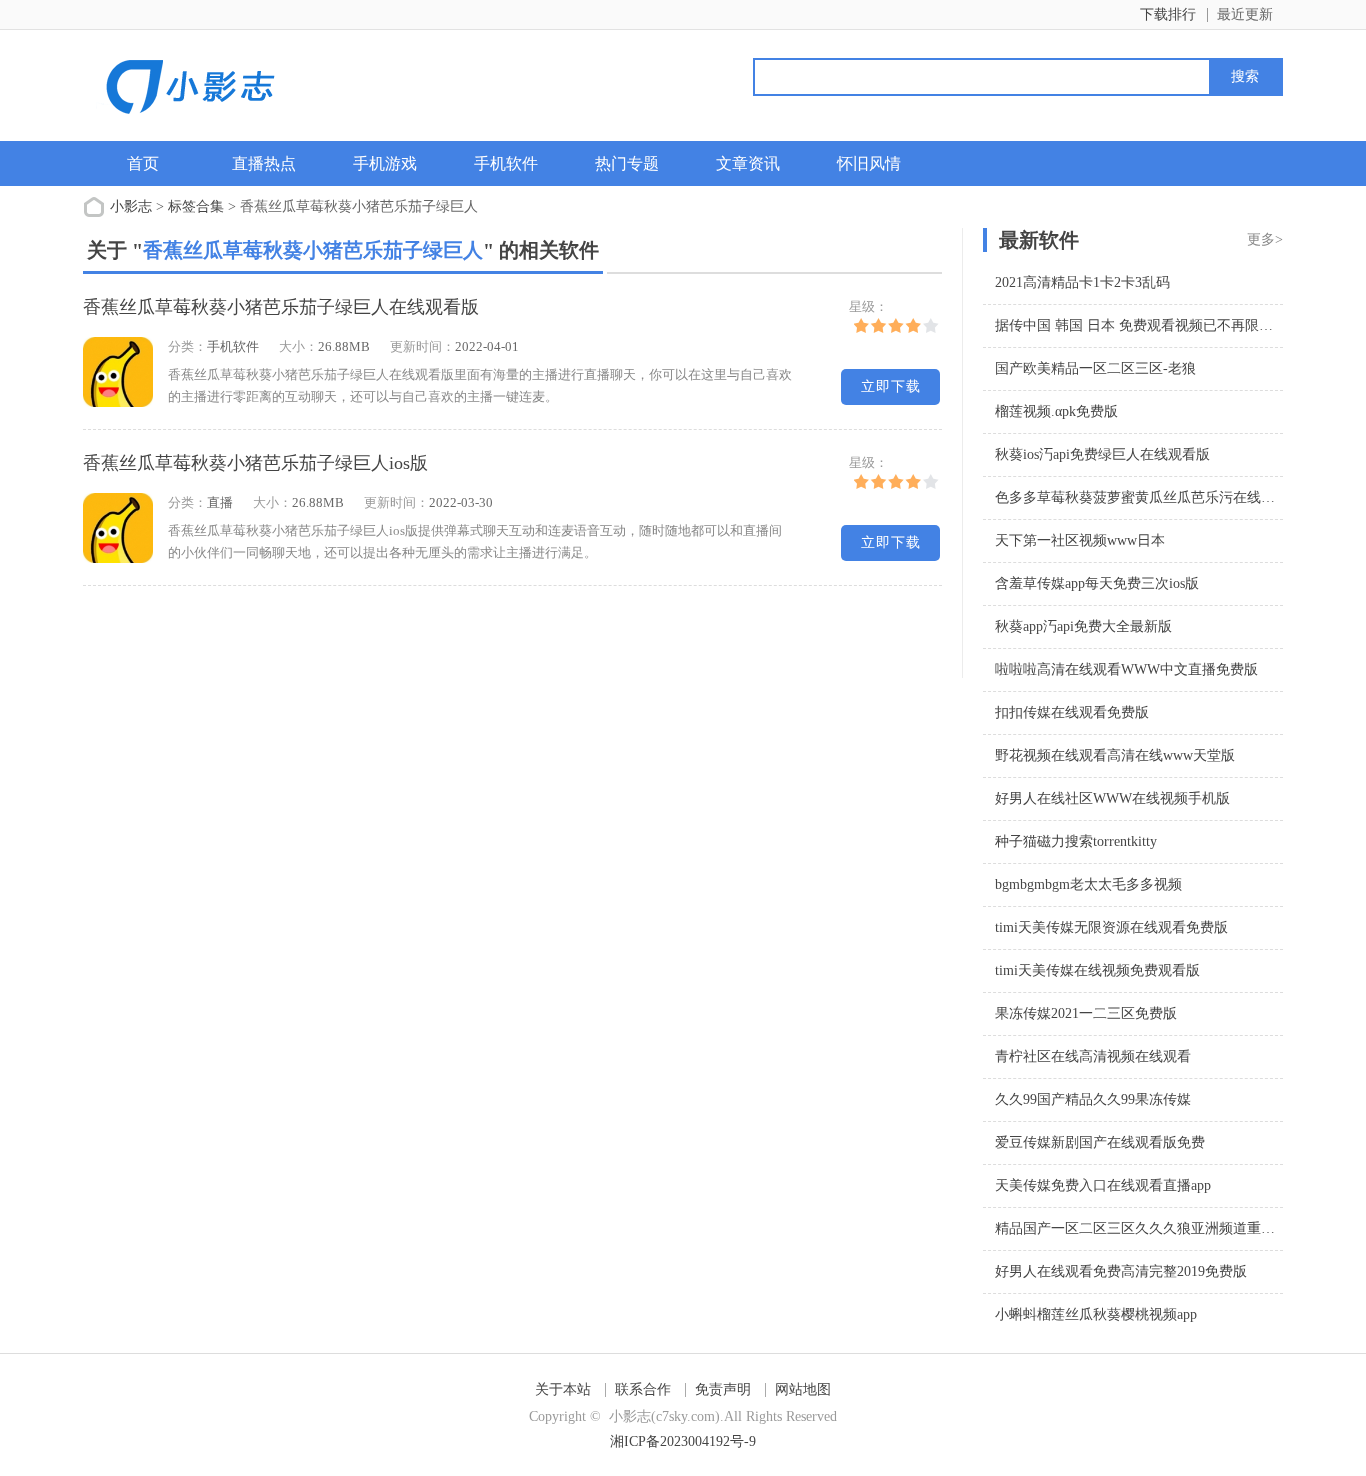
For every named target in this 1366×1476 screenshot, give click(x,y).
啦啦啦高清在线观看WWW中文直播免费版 (1126, 669)
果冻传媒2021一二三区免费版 (1086, 1013)
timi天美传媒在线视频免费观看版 (1097, 970)
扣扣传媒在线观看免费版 (1072, 712)
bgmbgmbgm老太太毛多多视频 (1088, 884)
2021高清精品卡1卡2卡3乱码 (1082, 282)
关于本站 (563, 1389)
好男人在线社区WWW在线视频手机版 (1112, 798)
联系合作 (643, 1389)
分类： (187, 346)
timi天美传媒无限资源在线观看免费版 (1111, 927)
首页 (143, 163)
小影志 (131, 206)
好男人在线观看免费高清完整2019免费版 (1121, 1271)
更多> (1265, 239)
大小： (298, 346)
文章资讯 (748, 163)
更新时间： (422, 346)
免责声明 (723, 1389)
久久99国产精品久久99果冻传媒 (1093, 1099)
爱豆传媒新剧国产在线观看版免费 (1100, 1142)
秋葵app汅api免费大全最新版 (1083, 626)
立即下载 (891, 386)
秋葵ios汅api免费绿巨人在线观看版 (1102, 454)
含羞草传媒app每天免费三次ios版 (1097, 583)
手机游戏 (385, 163)
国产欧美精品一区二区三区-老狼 (1095, 368)
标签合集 (196, 206)
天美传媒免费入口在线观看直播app (1103, 1185)
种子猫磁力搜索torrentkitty (1076, 841)
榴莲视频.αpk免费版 (1056, 411)
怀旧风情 (869, 163)
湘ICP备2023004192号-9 (683, 1441)
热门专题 (627, 163)
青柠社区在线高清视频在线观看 (1093, 1056)
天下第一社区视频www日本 (1080, 540)
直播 (220, 502)
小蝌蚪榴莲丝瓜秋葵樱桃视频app (1096, 1314)
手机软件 (506, 163)
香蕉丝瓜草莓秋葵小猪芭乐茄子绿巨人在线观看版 (281, 307)
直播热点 (264, 163)
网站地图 (803, 1389)
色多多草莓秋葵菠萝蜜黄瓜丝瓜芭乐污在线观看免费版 (1163, 497)
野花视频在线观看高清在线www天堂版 (1115, 755)
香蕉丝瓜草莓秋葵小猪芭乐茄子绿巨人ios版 (255, 463)
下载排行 (1168, 14)
